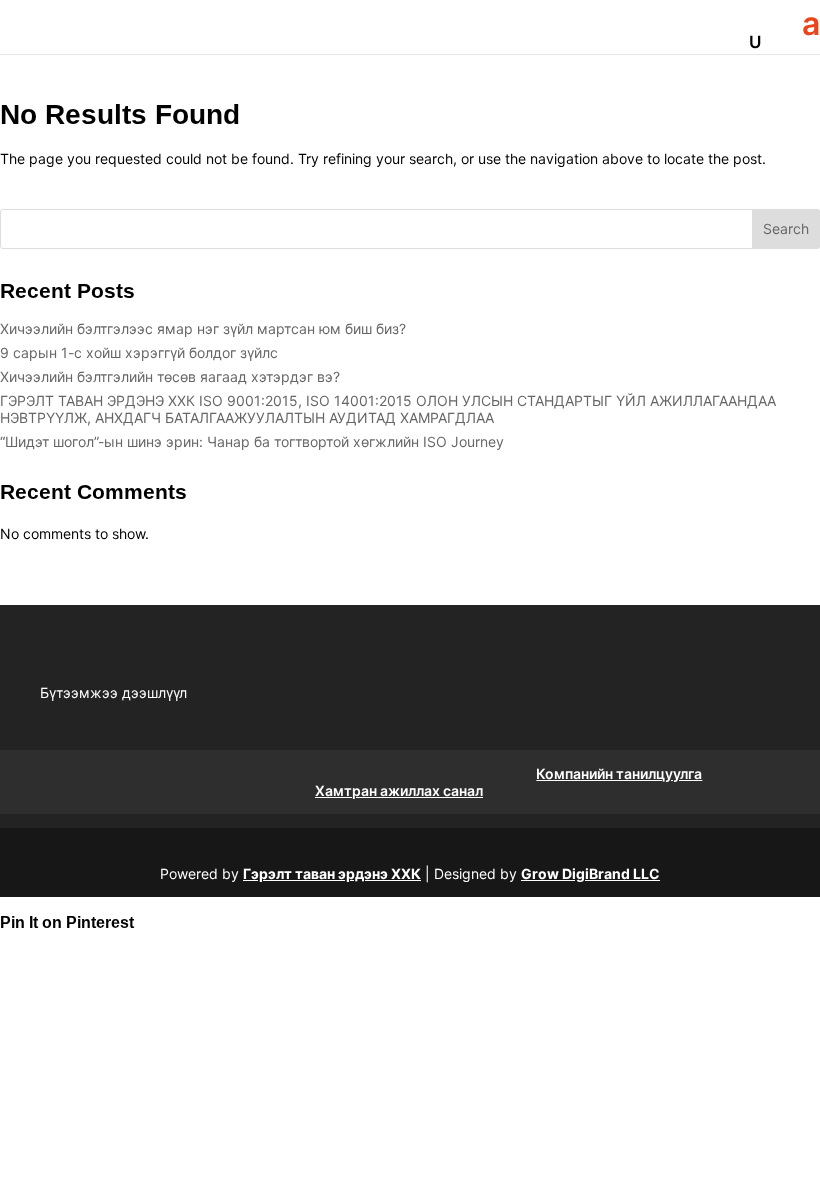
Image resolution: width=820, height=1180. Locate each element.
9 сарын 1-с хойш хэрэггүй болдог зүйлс (139, 352)
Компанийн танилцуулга (619, 773)
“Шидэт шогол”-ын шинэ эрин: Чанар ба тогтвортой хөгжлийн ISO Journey (252, 441)
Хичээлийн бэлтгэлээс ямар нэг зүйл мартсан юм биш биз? (203, 328)
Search (786, 228)
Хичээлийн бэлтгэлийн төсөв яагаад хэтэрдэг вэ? (170, 376)
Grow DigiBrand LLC (590, 873)
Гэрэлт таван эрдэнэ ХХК (332, 873)
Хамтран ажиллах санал (399, 790)
